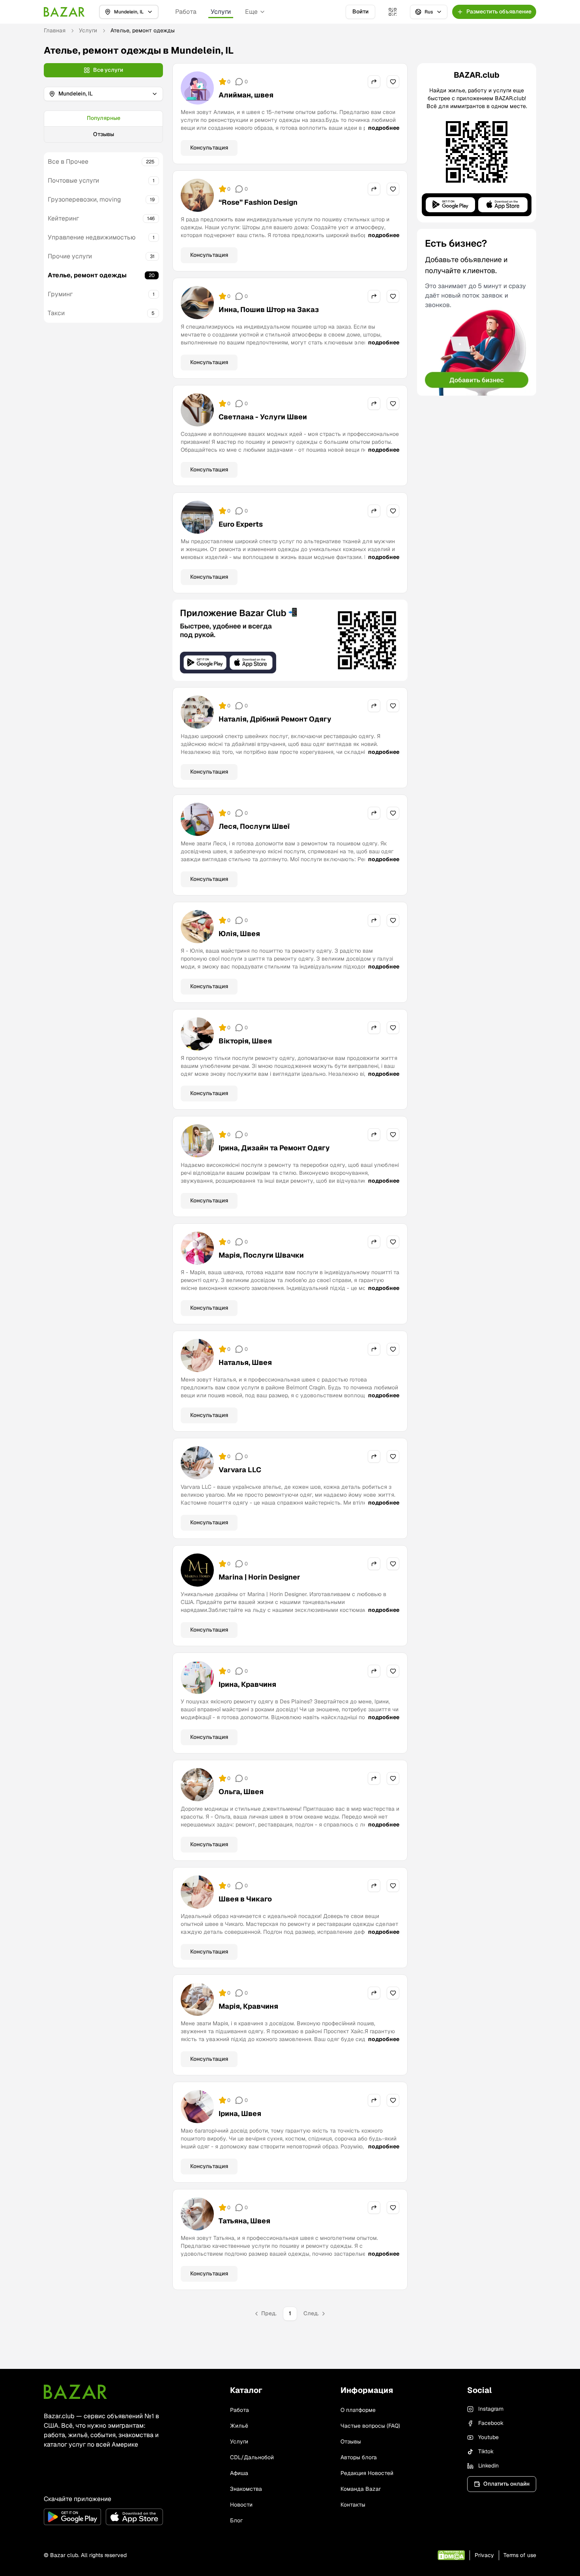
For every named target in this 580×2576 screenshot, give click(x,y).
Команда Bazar (361, 2489)
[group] (103, 127)
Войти (360, 11)
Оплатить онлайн (506, 2484)
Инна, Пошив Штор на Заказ (269, 309)
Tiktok (486, 2451)
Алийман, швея (246, 95)
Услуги (221, 12)
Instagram (491, 2409)
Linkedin (488, 2466)
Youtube (488, 2437)
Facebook (491, 2423)
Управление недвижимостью (92, 237)
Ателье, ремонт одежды (87, 275)
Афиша (239, 2473)
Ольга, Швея (241, 1792)
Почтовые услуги (73, 180)
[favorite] (393, 82)
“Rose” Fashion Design (258, 202)
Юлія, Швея (239, 934)
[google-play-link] (72, 2517)
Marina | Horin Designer (259, 1577)
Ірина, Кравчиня (247, 1684)
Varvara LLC (240, 1470)
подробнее (384, 128)
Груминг (60, 294)
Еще (251, 12)
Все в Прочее (68, 162)
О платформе (358, 2410)
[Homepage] (64, 12)
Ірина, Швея (240, 2113)
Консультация (209, 148)
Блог (236, 2520)
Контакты (353, 2505)
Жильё (239, 2426)
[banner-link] (290, 640)
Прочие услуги (70, 256)
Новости (241, 2505)
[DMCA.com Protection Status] (451, 2555)
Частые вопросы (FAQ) (370, 2426)
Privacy (484, 2555)
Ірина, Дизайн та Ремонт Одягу (274, 1148)
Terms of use (520, 2555)
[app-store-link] (134, 2517)
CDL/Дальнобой (252, 2457)
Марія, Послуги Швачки (261, 1255)
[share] (374, 82)
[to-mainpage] (75, 2392)
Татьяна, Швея (244, 2221)
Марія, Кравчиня (248, 2006)
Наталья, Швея (245, 1362)
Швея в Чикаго (245, 1899)
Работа (186, 12)
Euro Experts (241, 524)
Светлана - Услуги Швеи (263, 417)
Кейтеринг (63, 218)
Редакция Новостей (367, 2473)
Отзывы (104, 134)
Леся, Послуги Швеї (254, 826)
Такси (56, 313)
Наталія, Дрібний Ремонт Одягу (275, 719)
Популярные (104, 118)
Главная (55, 30)
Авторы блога (359, 2457)
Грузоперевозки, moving (84, 199)
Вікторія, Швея (245, 1041)
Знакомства (246, 2489)
